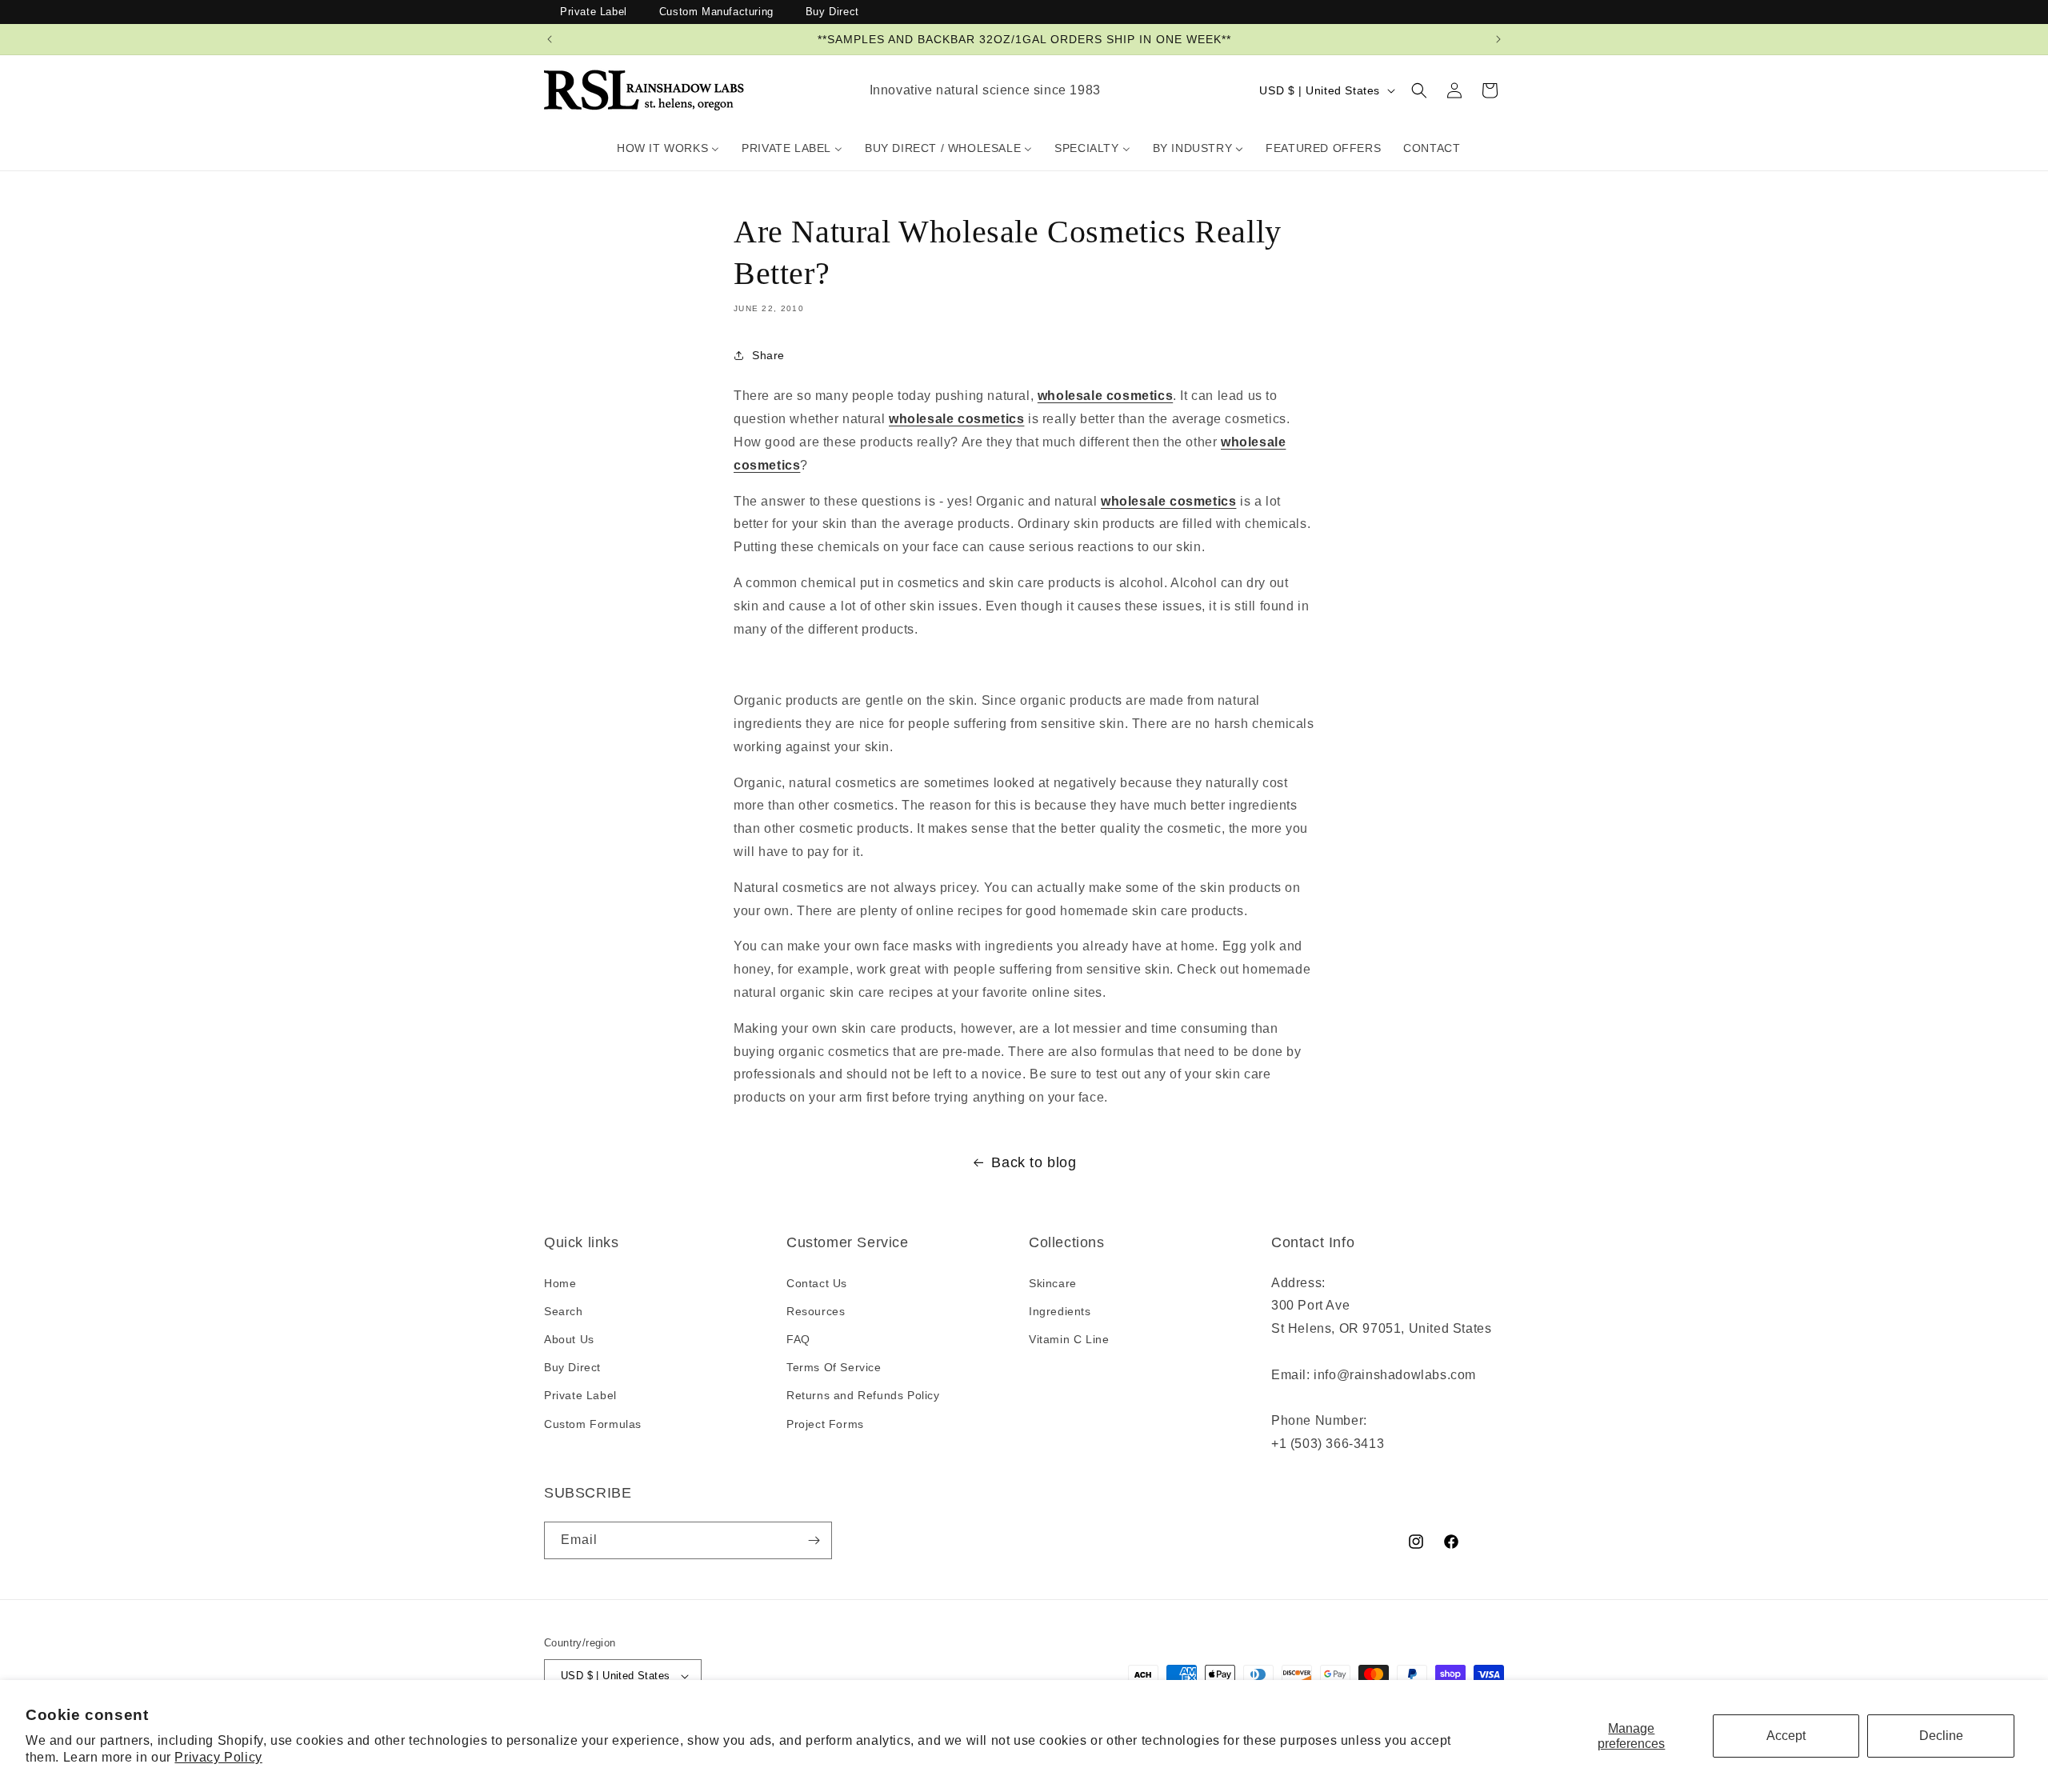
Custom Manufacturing (716, 12)
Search (564, 1311)
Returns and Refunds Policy (863, 1395)
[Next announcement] (1498, 39)
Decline (1941, 1736)
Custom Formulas (593, 1424)
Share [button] (768, 355)
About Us (569, 1339)
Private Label (594, 12)
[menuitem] (668, 148)
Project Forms (825, 1424)
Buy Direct (832, 12)
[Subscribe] (814, 1540)
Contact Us (817, 1283)
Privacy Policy (218, 1757)
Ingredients (1060, 1311)
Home (560, 1283)
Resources (816, 1311)
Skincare (1053, 1283)
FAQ (798, 1339)
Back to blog (1034, 1162)
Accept (1786, 1736)
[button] (1419, 90)
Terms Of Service (834, 1367)
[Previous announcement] (550, 39)
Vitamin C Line (1069, 1339)
